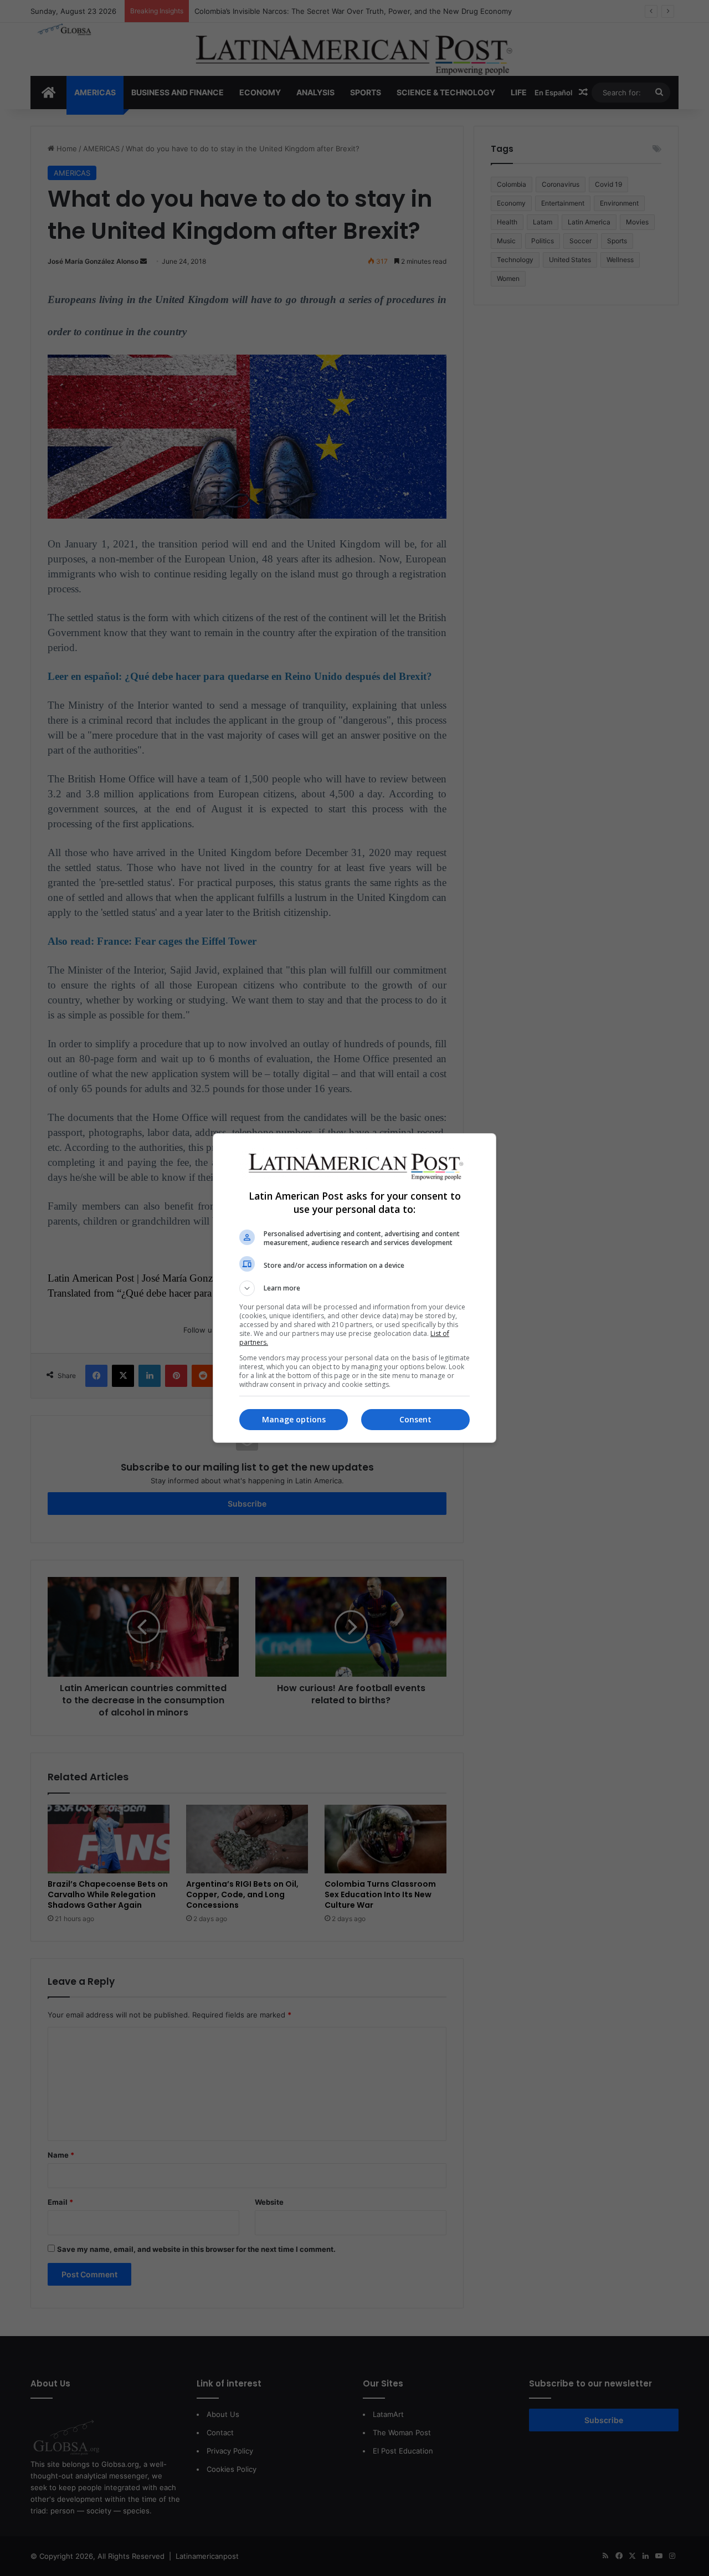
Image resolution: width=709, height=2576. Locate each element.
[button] (354, 1288)
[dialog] (354, 1288)
